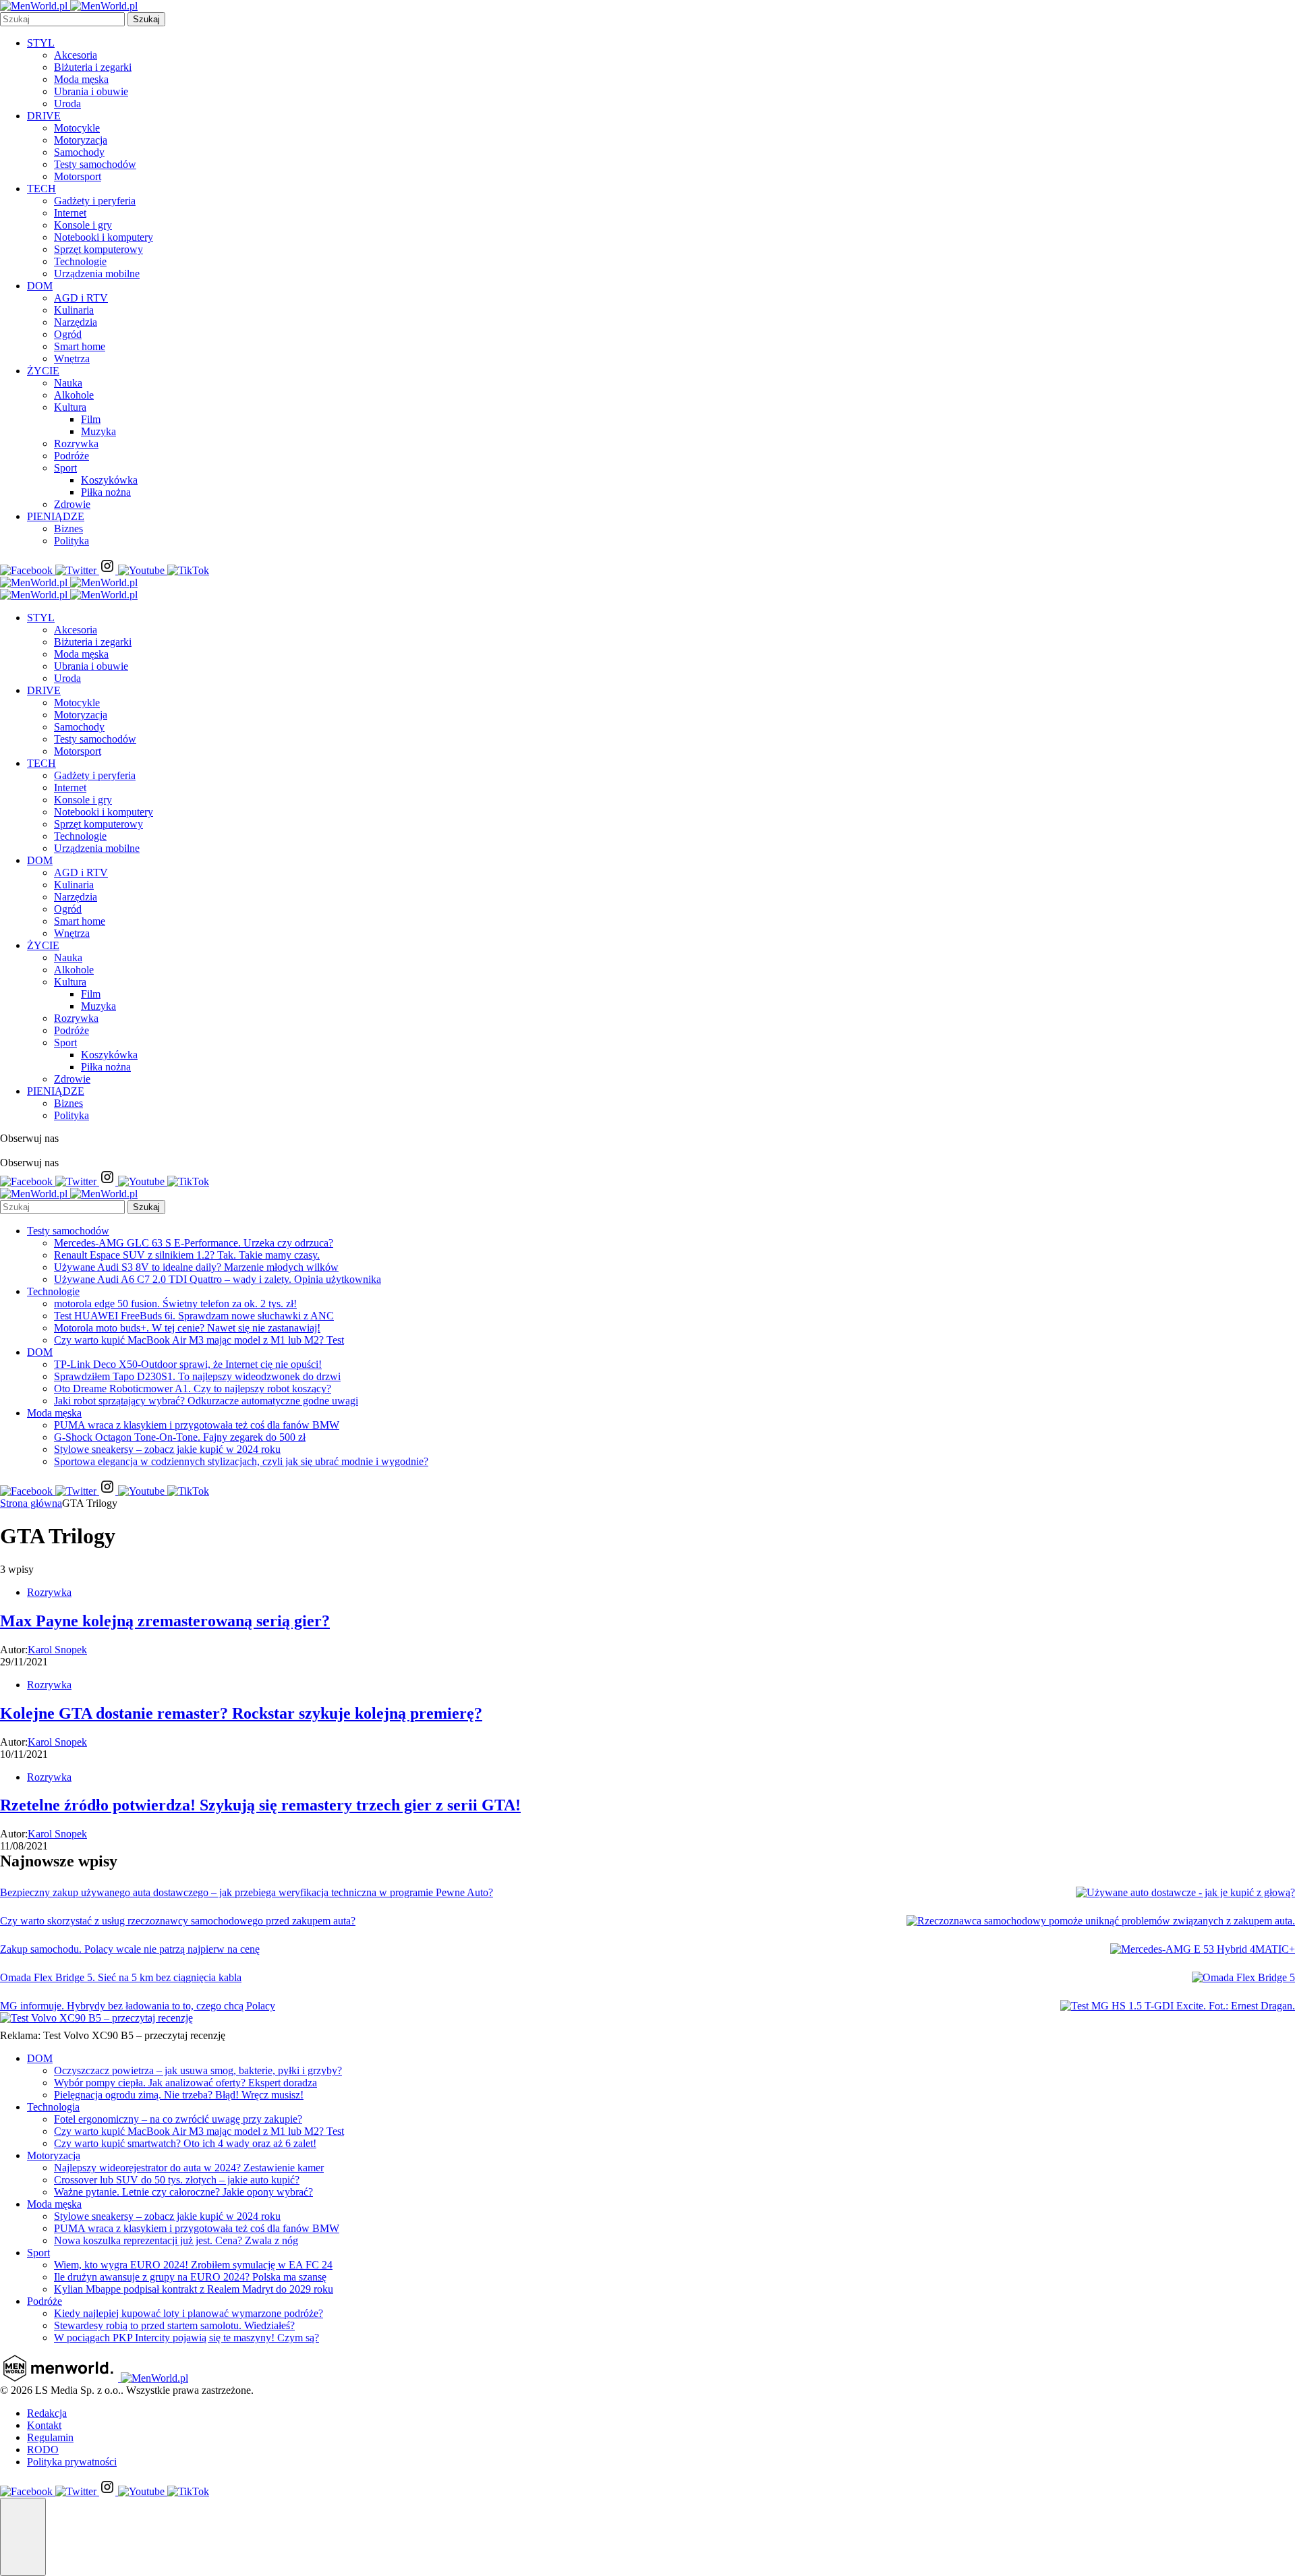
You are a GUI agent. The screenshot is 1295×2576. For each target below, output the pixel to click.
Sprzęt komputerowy (98, 249)
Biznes (68, 528)
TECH (41, 189)
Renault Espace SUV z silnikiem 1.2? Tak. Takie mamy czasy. (187, 1255)
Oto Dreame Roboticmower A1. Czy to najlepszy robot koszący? (193, 1389)
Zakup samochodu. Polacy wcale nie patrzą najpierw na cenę (130, 1949)
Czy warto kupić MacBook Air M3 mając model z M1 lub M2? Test (199, 1340)
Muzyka (98, 431)
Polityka (71, 541)
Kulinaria (74, 310)
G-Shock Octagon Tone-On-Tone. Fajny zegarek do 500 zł (180, 1437)
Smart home (80, 346)
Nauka (68, 383)
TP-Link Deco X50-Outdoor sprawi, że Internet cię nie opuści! (188, 1364)
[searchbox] (62, 19)
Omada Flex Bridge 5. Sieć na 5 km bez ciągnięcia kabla (121, 1977)
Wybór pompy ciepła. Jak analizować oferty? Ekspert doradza (185, 2083)
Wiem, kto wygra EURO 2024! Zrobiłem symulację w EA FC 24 (193, 2265)
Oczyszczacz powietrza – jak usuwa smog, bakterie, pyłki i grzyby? (198, 2070)
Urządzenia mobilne (97, 274)
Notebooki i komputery (104, 237)
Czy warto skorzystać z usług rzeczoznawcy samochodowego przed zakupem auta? (178, 1921)
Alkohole (74, 395)
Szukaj (146, 19)
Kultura (70, 407)
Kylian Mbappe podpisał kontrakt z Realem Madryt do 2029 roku (194, 2289)
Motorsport (78, 176)
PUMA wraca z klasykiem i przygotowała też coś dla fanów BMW (197, 1425)
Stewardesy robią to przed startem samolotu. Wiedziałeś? (174, 2325)
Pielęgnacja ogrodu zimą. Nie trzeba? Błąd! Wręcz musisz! (179, 2095)
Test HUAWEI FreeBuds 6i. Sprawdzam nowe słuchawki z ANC (194, 1316)
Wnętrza (72, 359)
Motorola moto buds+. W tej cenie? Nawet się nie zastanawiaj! (187, 1328)
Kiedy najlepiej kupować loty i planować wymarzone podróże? (189, 2313)
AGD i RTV (81, 298)
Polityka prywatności (72, 2462)
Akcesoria (76, 55)
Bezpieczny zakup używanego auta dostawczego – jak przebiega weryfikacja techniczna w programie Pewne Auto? (247, 1892)
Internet (70, 213)
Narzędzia (76, 322)
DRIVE (44, 116)
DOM (40, 286)
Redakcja (47, 2413)
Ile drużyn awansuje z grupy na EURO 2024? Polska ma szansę (190, 2277)
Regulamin (50, 2437)
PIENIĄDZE (56, 516)
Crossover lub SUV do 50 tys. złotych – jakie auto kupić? (177, 2180)
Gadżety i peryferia (95, 201)
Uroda (67, 104)
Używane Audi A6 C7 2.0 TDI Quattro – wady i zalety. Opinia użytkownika (218, 1279)
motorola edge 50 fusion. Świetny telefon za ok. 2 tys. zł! (175, 1304)
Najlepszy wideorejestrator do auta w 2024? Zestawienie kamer (189, 2168)
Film (91, 419)
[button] (23, 2537)
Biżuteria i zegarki (93, 67)
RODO (43, 2450)
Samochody (79, 152)
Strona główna (31, 1503)
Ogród (68, 334)
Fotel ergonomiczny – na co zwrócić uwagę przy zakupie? (178, 2119)
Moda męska (81, 79)
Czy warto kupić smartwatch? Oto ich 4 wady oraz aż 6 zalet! (185, 2143)
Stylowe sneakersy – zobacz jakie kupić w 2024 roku (167, 1449)
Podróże (71, 456)
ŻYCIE (43, 371)
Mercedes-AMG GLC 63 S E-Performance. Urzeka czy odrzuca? (194, 1243)
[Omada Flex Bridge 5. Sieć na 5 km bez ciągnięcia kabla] (1243, 1978)
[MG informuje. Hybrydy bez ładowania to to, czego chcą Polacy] (1178, 2006)
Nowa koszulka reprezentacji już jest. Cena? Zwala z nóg (176, 2240)
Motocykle (77, 128)
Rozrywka (76, 443)
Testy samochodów (95, 164)
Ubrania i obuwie (91, 91)
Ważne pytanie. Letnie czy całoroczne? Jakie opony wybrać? (183, 2192)
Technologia (53, 2107)
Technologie (80, 261)
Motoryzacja (81, 140)
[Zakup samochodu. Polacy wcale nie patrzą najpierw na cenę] (1203, 1949)
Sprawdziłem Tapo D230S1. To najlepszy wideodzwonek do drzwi (197, 1376)
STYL (41, 43)
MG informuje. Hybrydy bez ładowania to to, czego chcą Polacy (138, 2006)
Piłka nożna (106, 492)
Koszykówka (109, 480)
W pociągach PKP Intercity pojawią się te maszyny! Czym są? (186, 2338)
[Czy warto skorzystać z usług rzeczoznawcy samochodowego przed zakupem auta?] (1101, 1921)
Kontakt (44, 2425)
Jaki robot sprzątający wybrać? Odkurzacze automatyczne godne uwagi (206, 1401)
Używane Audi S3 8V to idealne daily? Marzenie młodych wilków (196, 1267)
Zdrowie (72, 504)
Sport (65, 468)
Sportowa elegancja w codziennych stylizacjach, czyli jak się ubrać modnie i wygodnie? (241, 1461)
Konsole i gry (83, 225)
